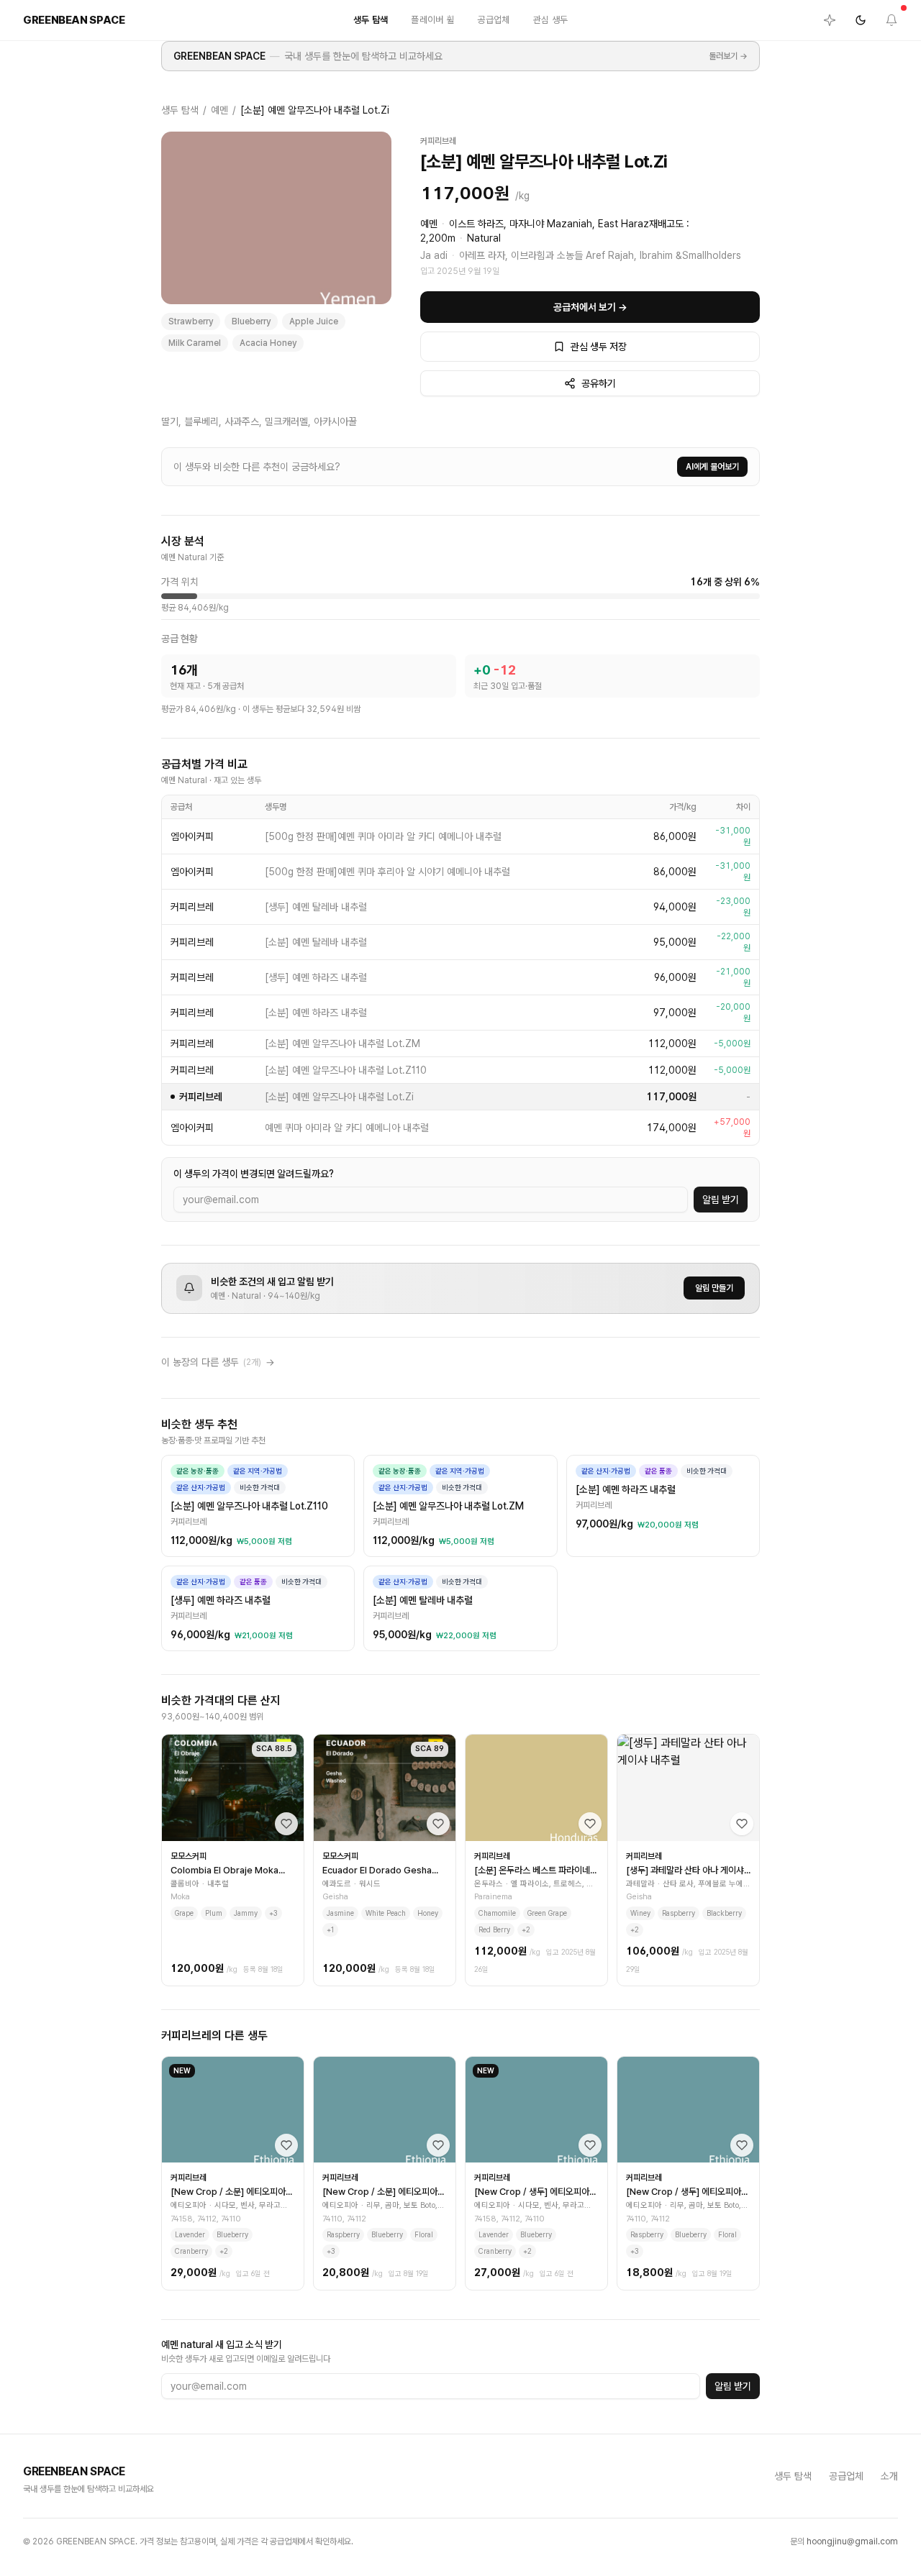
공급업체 (493, 20)
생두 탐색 (371, 20)
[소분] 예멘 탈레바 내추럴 (316, 942)
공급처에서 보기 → (590, 307)
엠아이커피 (192, 836)
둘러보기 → (728, 56)
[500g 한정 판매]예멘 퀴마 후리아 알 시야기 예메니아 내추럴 (387, 872)
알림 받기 (721, 1200)
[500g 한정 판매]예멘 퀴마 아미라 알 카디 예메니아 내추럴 (383, 836)
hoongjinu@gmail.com (852, 2541)
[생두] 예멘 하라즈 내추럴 (316, 977)
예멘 (219, 110)
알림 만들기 (714, 1288)
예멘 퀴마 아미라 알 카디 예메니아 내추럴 (347, 1128)
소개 (889, 2476)
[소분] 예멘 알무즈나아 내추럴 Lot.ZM (342, 1043)
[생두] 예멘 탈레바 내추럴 (316, 907)
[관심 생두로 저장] (286, 1824)
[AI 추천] (830, 20)
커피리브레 (438, 141)
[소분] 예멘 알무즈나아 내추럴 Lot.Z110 (346, 1070)
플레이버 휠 (432, 20)
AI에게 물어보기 (712, 467)
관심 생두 (551, 20)
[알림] (891, 20)
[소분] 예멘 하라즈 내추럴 (316, 1013)
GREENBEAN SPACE (219, 56)
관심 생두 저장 (599, 347)
